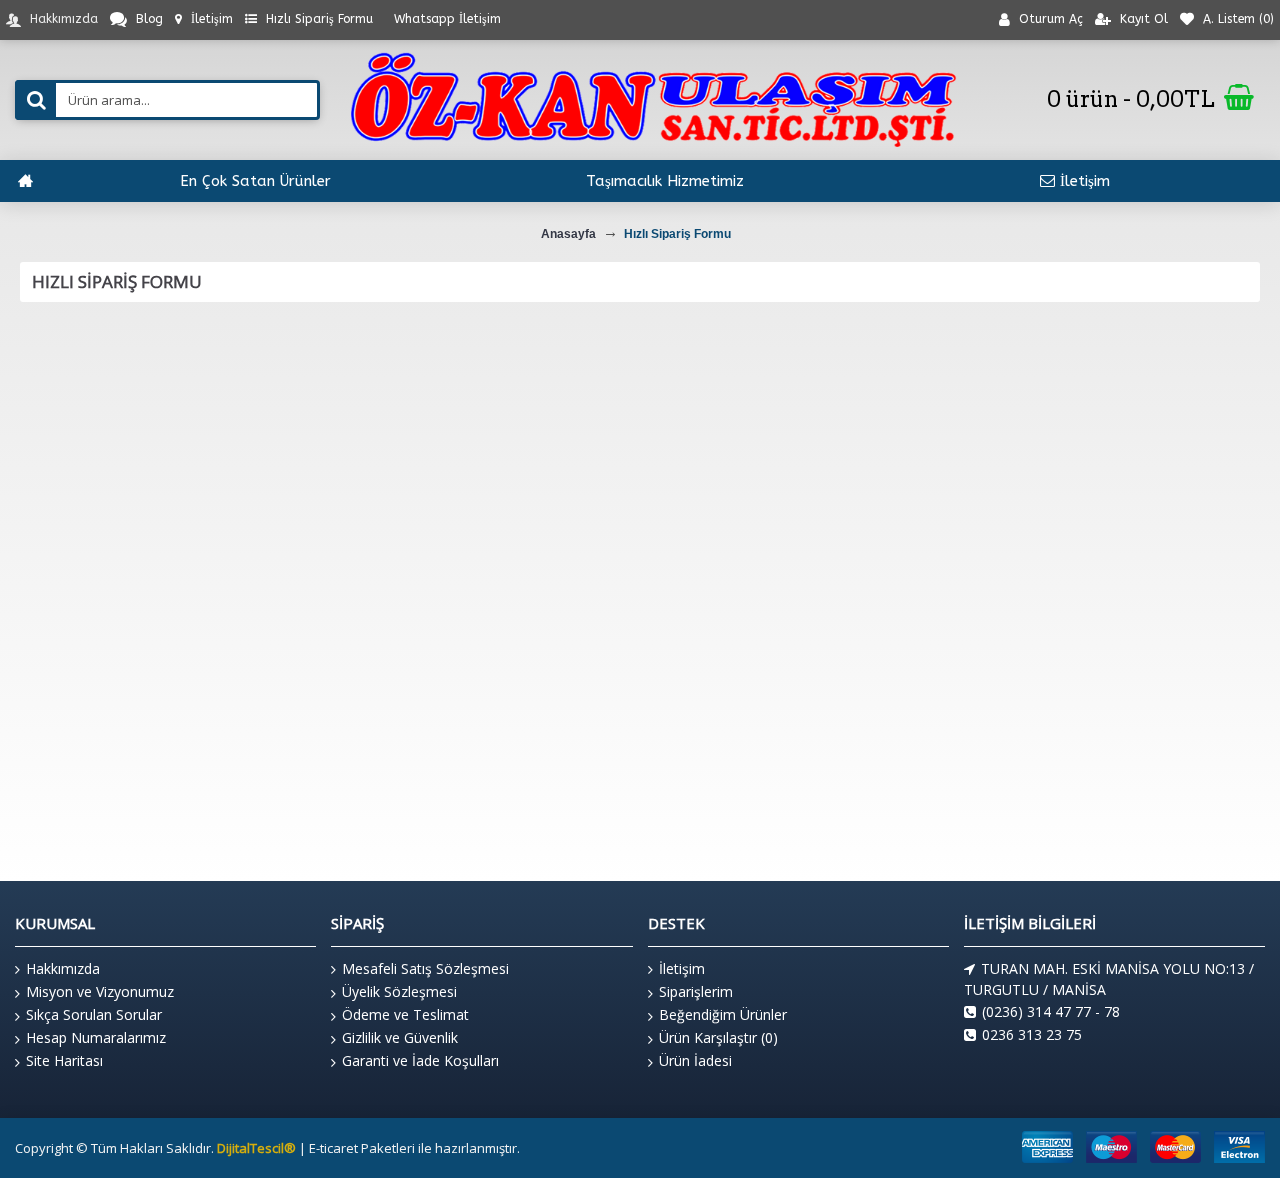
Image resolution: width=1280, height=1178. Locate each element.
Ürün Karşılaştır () (718, 1037)
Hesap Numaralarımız (96, 1037)
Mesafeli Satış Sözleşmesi (425, 968)
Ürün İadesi (695, 1060)
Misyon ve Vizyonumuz (100, 991)
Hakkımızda (63, 968)
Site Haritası (64, 1060)
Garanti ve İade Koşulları (420, 1060)
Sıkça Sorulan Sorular (94, 1014)
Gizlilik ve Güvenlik (400, 1037)
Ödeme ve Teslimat (405, 1014)
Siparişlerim (696, 991)
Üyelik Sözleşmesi (399, 991)
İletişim (682, 968)
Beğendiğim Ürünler (723, 1014)
